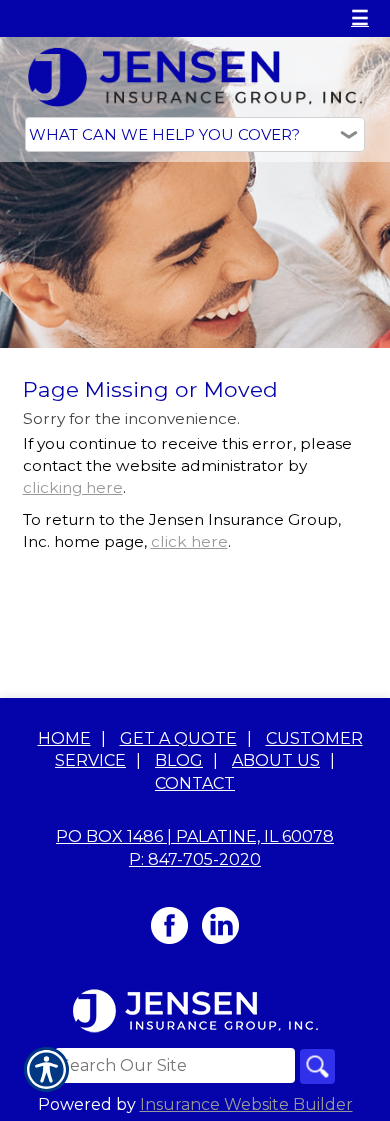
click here (189, 541)
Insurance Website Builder (246, 1104)
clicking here (73, 487)
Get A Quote (178, 738)
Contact (195, 783)
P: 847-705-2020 (195, 859)
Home (64, 738)
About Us (276, 760)
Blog (179, 760)
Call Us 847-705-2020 (117, 18)
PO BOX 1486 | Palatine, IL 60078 (195, 836)
